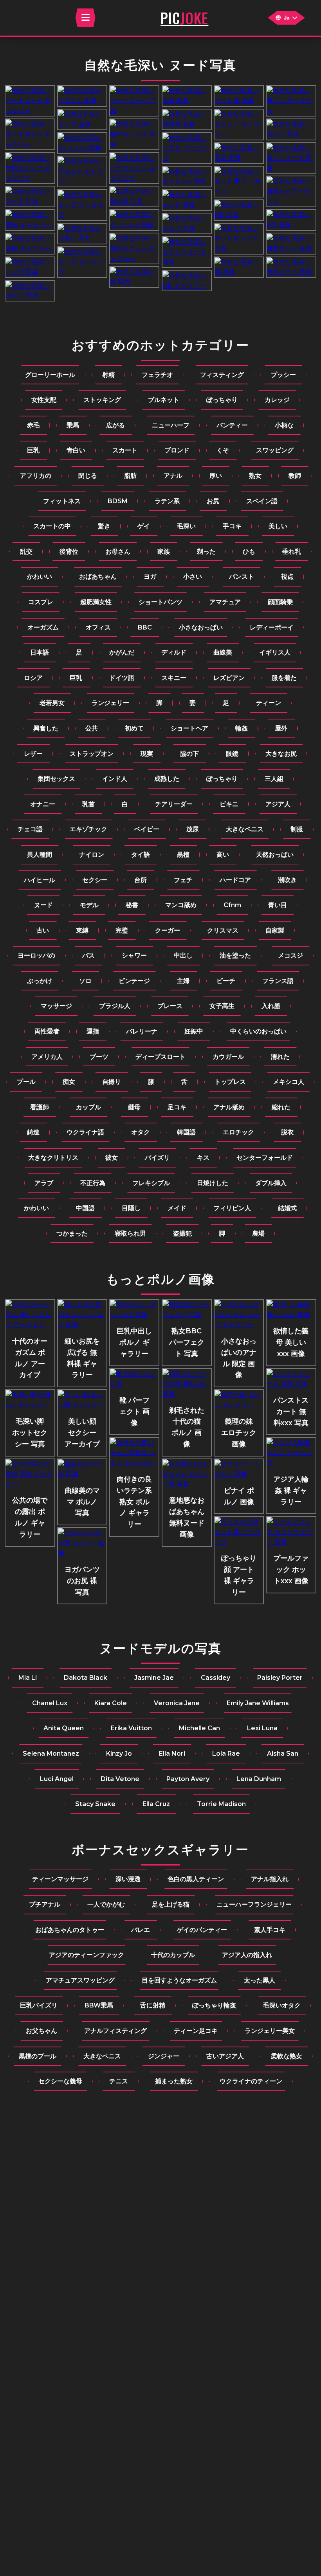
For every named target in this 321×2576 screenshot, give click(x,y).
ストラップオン (92, 754)
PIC (184, 18)
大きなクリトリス (53, 1158)
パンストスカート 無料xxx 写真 (291, 1412)
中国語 (85, 1208)
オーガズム (43, 627)
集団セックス (56, 779)
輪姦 (242, 728)
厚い (216, 476)
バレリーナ (142, 1031)
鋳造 (33, 1132)
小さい (193, 577)
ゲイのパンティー (202, 1930)
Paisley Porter (280, 1678)
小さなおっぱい (201, 627)
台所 (141, 880)
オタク (141, 1132)
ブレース (170, 1006)
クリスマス (223, 930)
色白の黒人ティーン (196, 1879)
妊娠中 (194, 1031)
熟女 (255, 476)
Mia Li (28, 1678)
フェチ (183, 880)
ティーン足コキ (196, 2031)
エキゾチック (88, 829)
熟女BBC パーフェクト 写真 (187, 1342)
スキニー (174, 678)
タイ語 (141, 855)
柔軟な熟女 (287, 2056)
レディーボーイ (272, 627)
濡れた (280, 1057)
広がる (115, 425)
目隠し (131, 1208)
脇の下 (189, 754)
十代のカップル (173, 1955)
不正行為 (93, 1183)
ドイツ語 (122, 678)
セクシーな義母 (60, 2081)
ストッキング (102, 400)
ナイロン (92, 855)
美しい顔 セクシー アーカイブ (82, 1433)
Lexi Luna (262, 1728)
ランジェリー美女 (270, 2031)
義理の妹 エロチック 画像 (239, 1433)
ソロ (85, 981)
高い (223, 855)
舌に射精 (153, 2005)
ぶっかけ (40, 981)
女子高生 (222, 1006)
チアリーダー (174, 804)
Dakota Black (86, 1678)
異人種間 (40, 855)
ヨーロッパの (36, 955)
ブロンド (177, 450)
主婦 (183, 981)
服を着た (284, 678)
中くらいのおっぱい (258, 1031)
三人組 (274, 779)
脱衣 (287, 1132)
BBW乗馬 (99, 2005)
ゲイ (144, 526)
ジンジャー (164, 2056)
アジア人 (278, 804)
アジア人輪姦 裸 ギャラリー (291, 1491)
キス (203, 1158)
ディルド (174, 652)
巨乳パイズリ (39, 2005)
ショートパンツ (160, 602)
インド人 (115, 779)
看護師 (40, 1107)
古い (43, 930)
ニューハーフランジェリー (254, 1904)
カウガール (228, 1057)
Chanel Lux (50, 1703)
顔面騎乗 (280, 602)
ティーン (269, 703)
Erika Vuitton (131, 1728)
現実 (147, 754)
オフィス (98, 627)
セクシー (95, 880)
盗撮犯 (182, 1233)
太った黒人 (260, 1980)
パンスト (242, 577)
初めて (134, 728)
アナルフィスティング (115, 2031)
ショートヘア (189, 728)
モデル (89, 905)
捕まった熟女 (174, 2081)
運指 (93, 1031)
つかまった (72, 1233)
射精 (108, 375)
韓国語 (186, 1132)
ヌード (43, 905)
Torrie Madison (221, 1804)
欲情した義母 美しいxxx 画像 (291, 1342)
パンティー (232, 425)
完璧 (122, 930)
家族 (164, 552)
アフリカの (36, 476)
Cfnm (232, 905)
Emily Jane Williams (258, 1703)
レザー (33, 754)
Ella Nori (172, 1754)
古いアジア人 (225, 2056)
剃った (206, 552)
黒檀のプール (38, 2056)
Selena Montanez (51, 1754)
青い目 (278, 905)
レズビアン (229, 678)
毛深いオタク (282, 2005)
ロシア (33, 678)
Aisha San (283, 1754)
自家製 (275, 930)
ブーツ (99, 1057)
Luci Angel (57, 1779)
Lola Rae (226, 1754)
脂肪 (130, 476)
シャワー (134, 955)
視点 (287, 577)
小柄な (284, 425)
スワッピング (275, 450)
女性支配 (44, 400)
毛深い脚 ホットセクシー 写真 (30, 1433)
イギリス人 (275, 652)
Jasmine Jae (154, 1678)
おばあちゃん (98, 577)
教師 (295, 476)
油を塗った (235, 955)
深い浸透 (128, 1879)
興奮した (46, 728)
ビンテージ (134, 981)
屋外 (281, 728)
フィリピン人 (232, 1208)
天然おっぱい (275, 855)
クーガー (168, 930)
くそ (223, 450)
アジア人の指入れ (247, 1955)
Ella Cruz (156, 1804)
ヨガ (150, 577)
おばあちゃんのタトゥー (70, 1930)
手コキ (232, 526)
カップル (88, 1107)
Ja (287, 18)
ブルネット (164, 400)
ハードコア (235, 880)
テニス (119, 2081)
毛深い (186, 526)
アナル (173, 476)
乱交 (26, 552)
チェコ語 (30, 829)
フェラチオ (157, 375)
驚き (104, 526)
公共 (92, 728)
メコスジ (290, 955)
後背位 (69, 552)
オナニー (43, 804)
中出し (183, 955)
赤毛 (33, 425)
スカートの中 (52, 526)
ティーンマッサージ (60, 1879)
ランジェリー (110, 703)
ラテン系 (167, 501)
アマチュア (225, 602)
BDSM (118, 501)
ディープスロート (160, 1057)
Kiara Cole (111, 1703)
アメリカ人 (47, 1057)
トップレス (230, 1082)
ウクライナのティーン (251, 2081)
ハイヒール (40, 880)
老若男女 (52, 703)
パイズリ (157, 1158)
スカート (125, 450)
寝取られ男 (130, 1233)
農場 (258, 1233)
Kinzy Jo (119, 1754)
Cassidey (216, 1678)
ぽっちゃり (222, 400)
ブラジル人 (115, 1006)
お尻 (213, 501)
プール (26, 1082)
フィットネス (62, 501)
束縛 (82, 930)
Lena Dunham (259, 1779)
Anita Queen (64, 1728)
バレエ (141, 1930)
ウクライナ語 (85, 1132)
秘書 (132, 905)
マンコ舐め (181, 905)
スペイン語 (262, 501)
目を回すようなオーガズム (179, 1980)
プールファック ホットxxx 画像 (291, 1570)
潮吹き (287, 880)
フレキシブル (151, 1183)
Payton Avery (188, 1779)
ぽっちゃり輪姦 (214, 2005)
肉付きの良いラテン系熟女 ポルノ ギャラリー (134, 1502)
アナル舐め (229, 1107)
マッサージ (56, 1006)
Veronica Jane (177, 1703)
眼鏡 (232, 754)
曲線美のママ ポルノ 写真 (82, 1502)
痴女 (69, 1082)
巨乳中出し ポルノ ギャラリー (134, 1342)
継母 (134, 1107)
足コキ (177, 1107)
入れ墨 (271, 1006)
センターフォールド (265, 1158)
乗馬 (73, 425)
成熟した (167, 779)
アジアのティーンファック (87, 1955)
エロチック (238, 1132)
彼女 (112, 1158)
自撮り (112, 1082)
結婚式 (287, 1208)
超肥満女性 (96, 602)
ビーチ (226, 981)
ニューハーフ (171, 425)
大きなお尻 (281, 754)
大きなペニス (245, 829)
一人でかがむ (106, 1904)
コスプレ (41, 602)
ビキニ (229, 804)
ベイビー (147, 829)
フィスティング (222, 375)
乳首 (88, 804)
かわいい (40, 577)
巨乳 (33, 450)
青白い (76, 450)
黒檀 (183, 855)
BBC (145, 627)
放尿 (193, 829)
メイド (177, 1208)
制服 (297, 829)
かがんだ (122, 652)
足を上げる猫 (171, 1904)
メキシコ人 (289, 1082)
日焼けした (213, 1183)
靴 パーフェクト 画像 (134, 1412)
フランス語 (278, 981)
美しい (278, 526)
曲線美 (223, 652)
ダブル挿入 (271, 1183)
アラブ (44, 1183)
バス (88, 955)
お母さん (118, 552)
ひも (249, 552)
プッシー (283, 375)
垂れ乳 (292, 552)
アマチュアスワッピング (80, 1980)
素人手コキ (270, 1930)
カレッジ (277, 400)
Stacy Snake (95, 1804)
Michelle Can (199, 1728)
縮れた (281, 1107)
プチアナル (45, 1904)
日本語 (40, 652)
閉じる (88, 476)
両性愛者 (47, 1031)
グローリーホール (50, 375)
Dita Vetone (120, 1779)
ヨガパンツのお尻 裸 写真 (82, 1581)
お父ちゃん (41, 2031)
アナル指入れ (270, 1879)
